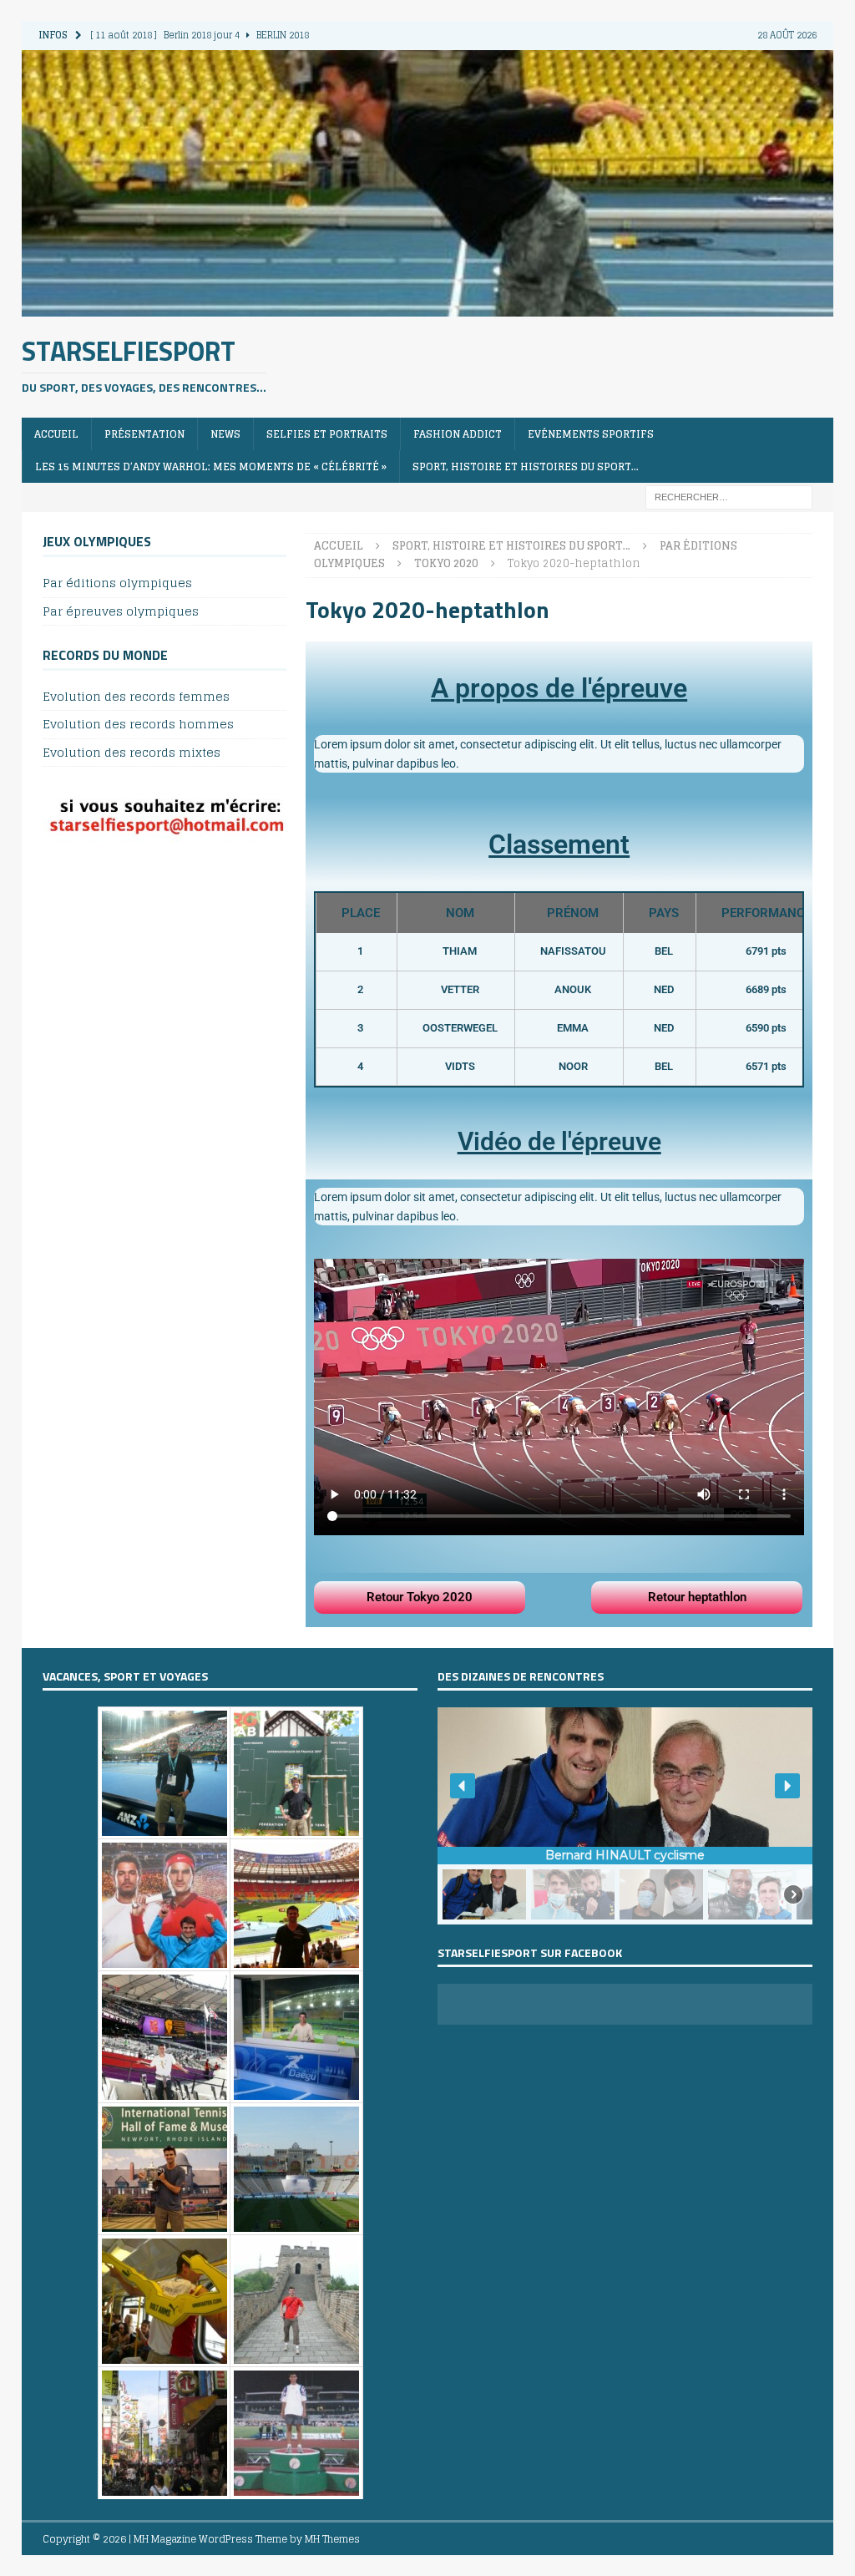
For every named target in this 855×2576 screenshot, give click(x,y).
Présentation (144, 434)
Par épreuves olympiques (121, 611)
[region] (625, 1815)
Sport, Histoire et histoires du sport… (526, 467)
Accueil (56, 434)
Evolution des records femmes (136, 697)
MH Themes (332, 2539)
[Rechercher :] (729, 497)
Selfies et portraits (327, 434)
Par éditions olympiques (117, 583)
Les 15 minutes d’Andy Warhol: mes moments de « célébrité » (211, 467)
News (225, 434)
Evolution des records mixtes (132, 752)
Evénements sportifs (591, 434)
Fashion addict (458, 434)
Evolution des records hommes (138, 724)
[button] (463, 1786)
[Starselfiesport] (428, 306)
